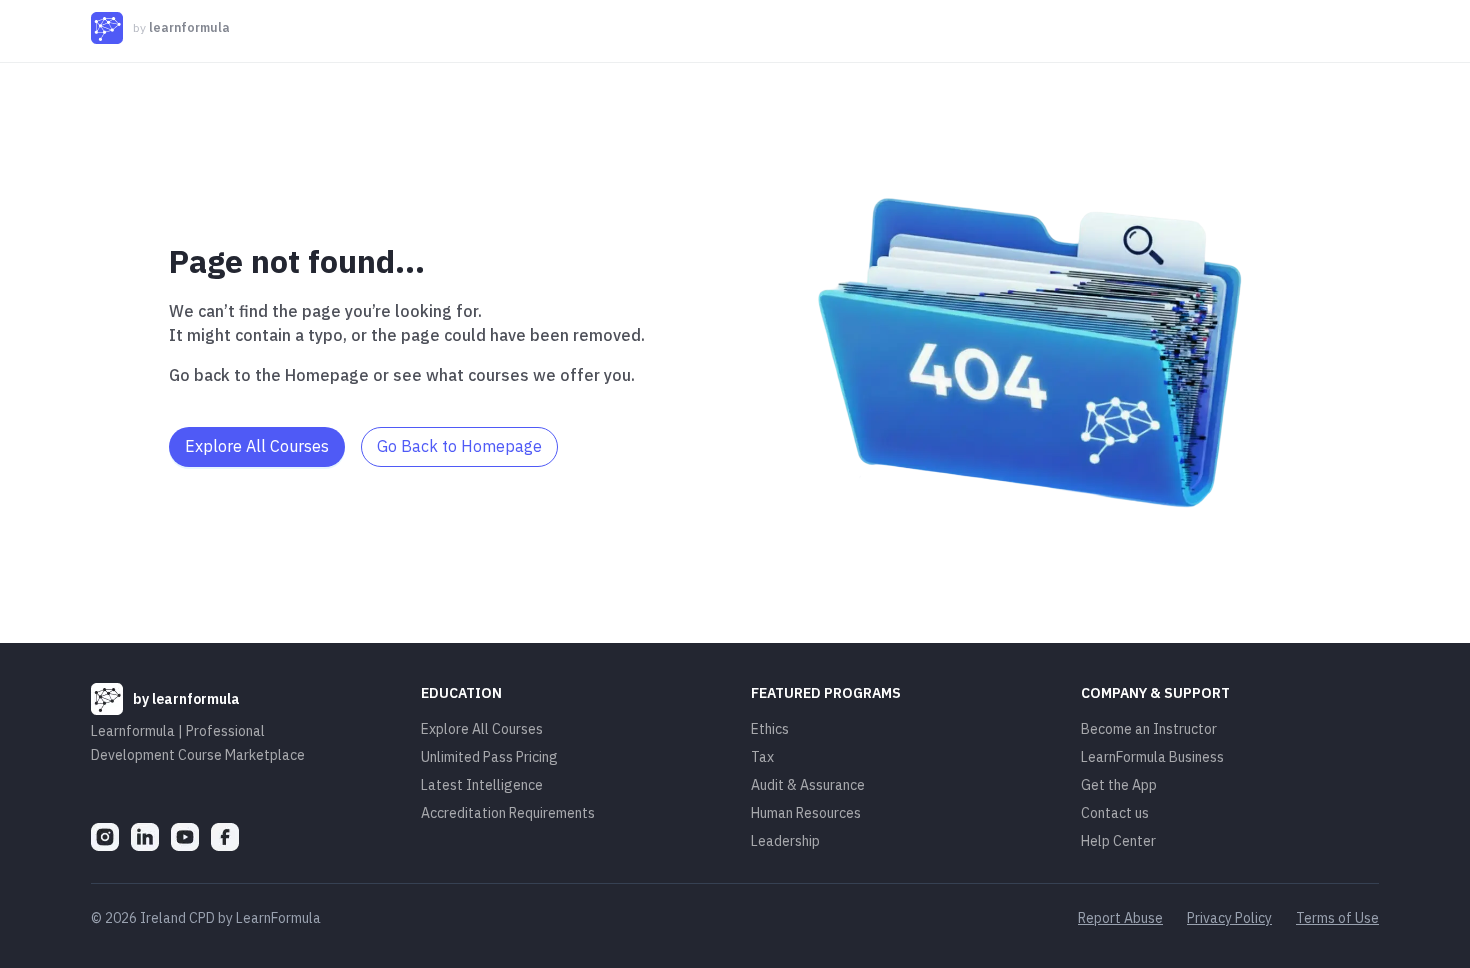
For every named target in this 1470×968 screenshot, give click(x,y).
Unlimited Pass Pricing (489, 757)
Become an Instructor (1149, 729)
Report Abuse (1120, 918)
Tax (762, 757)
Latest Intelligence (482, 785)
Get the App (1119, 785)
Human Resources (806, 813)
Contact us (1115, 813)
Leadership (785, 841)
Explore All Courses (482, 729)
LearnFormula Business (1152, 757)
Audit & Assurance (808, 785)
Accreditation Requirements (508, 813)
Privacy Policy (1229, 918)
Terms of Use (1337, 918)
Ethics (770, 729)
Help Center (1118, 841)
